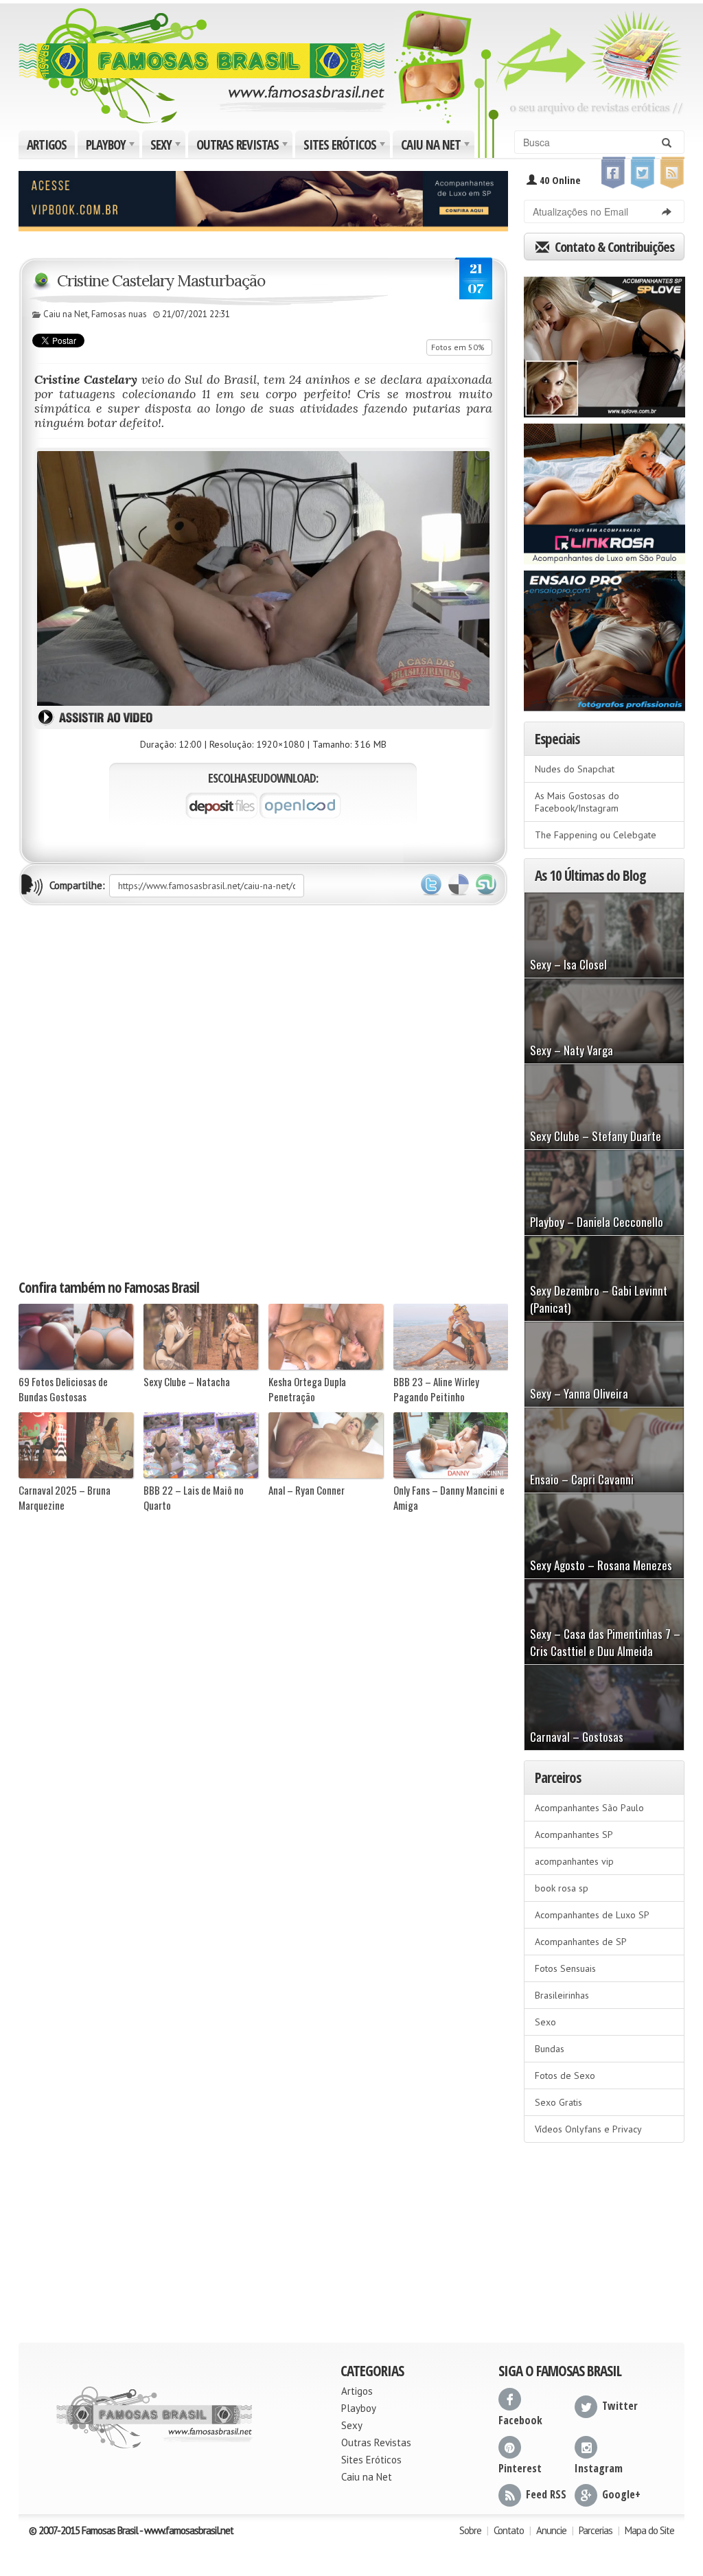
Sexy (167, 147)
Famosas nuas (119, 314)
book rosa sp (562, 1888)
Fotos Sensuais (565, 1968)
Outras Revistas (243, 147)
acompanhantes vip (574, 1861)
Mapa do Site (649, 2530)
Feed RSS (546, 2494)
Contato (509, 2530)
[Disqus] (263, 1091)
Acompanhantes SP (574, 1835)
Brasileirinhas (562, 1995)
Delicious (459, 885)
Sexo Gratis (558, 2102)
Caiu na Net (437, 147)
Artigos (47, 145)
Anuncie (551, 2530)
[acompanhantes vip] (263, 200)
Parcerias (596, 2530)
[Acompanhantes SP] (604, 343)
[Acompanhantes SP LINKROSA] (604, 490)
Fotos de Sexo (565, 2075)
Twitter (431, 885)
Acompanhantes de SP (581, 1942)
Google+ (621, 2494)
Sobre (470, 2530)
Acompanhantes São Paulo (589, 1808)
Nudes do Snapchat (575, 769)
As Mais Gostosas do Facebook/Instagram (577, 802)
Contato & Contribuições (613, 247)
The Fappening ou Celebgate (596, 835)
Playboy (112, 147)
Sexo (545, 2022)
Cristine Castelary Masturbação (161, 280)
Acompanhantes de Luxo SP (592, 1915)
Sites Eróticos (346, 147)
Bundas (550, 2049)
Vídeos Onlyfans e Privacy (588, 2129)
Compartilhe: (77, 885)
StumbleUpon (486, 885)
